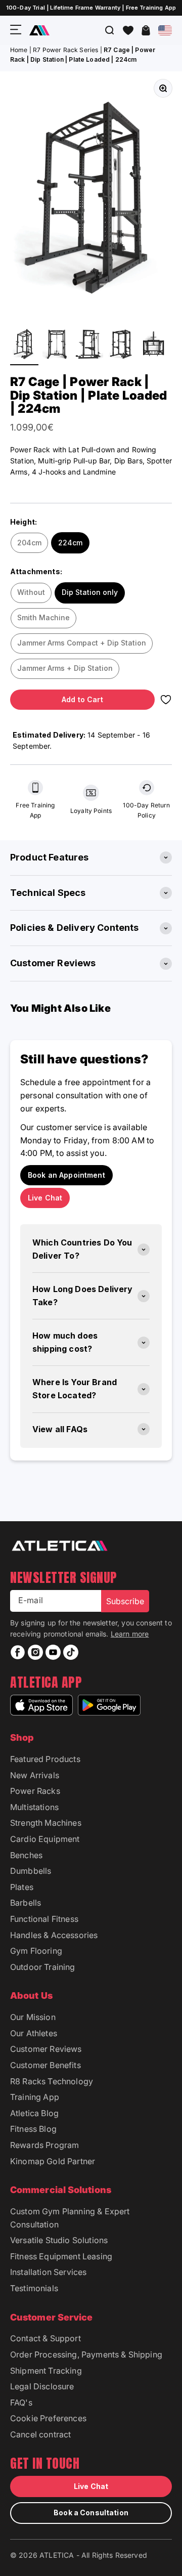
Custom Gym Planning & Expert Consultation (70, 2218)
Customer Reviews (46, 2049)
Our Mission (33, 2017)
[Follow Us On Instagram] (35, 1652)
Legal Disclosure (42, 2386)
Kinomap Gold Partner (53, 2161)
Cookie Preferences (48, 2418)
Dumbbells (31, 1871)
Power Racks (35, 1791)
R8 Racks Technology (52, 2081)
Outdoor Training (43, 1967)
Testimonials (34, 2288)
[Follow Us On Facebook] (18, 1652)
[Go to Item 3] (89, 345)
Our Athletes (34, 2033)
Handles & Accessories (54, 1935)
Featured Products (45, 1759)
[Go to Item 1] (24, 345)
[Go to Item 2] (57, 345)
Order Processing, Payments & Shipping (86, 2354)
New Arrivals (35, 1775)
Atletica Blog (34, 2113)
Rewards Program (44, 2145)
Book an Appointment (66, 1175)
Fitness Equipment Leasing (61, 2256)
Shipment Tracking (46, 2371)
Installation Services (48, 2272)
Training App (35, 2097)
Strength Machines (46, 1823)
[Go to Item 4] (121, 345)
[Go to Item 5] (154, 345)
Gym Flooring (36, 1951)
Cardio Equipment (45, 1839)
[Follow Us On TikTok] (71, 1652)
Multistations (34, 1807)
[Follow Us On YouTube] (53, 1652)
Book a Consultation (91, 2513)
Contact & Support (45, 2338)
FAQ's (21, 2402)
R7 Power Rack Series (65, 50)
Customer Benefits (45, 2065)
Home (19, 50)
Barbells (26, 1903)
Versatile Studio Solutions (59, 2240)
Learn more (130, 1634)
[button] (128, 30)
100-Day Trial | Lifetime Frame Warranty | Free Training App (91, 8)
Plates (22, 1887)
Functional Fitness (44, 1919)
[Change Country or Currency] (165, 30)
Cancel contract (40, 2434)
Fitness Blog (33, 2129)
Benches (26, 1855)
